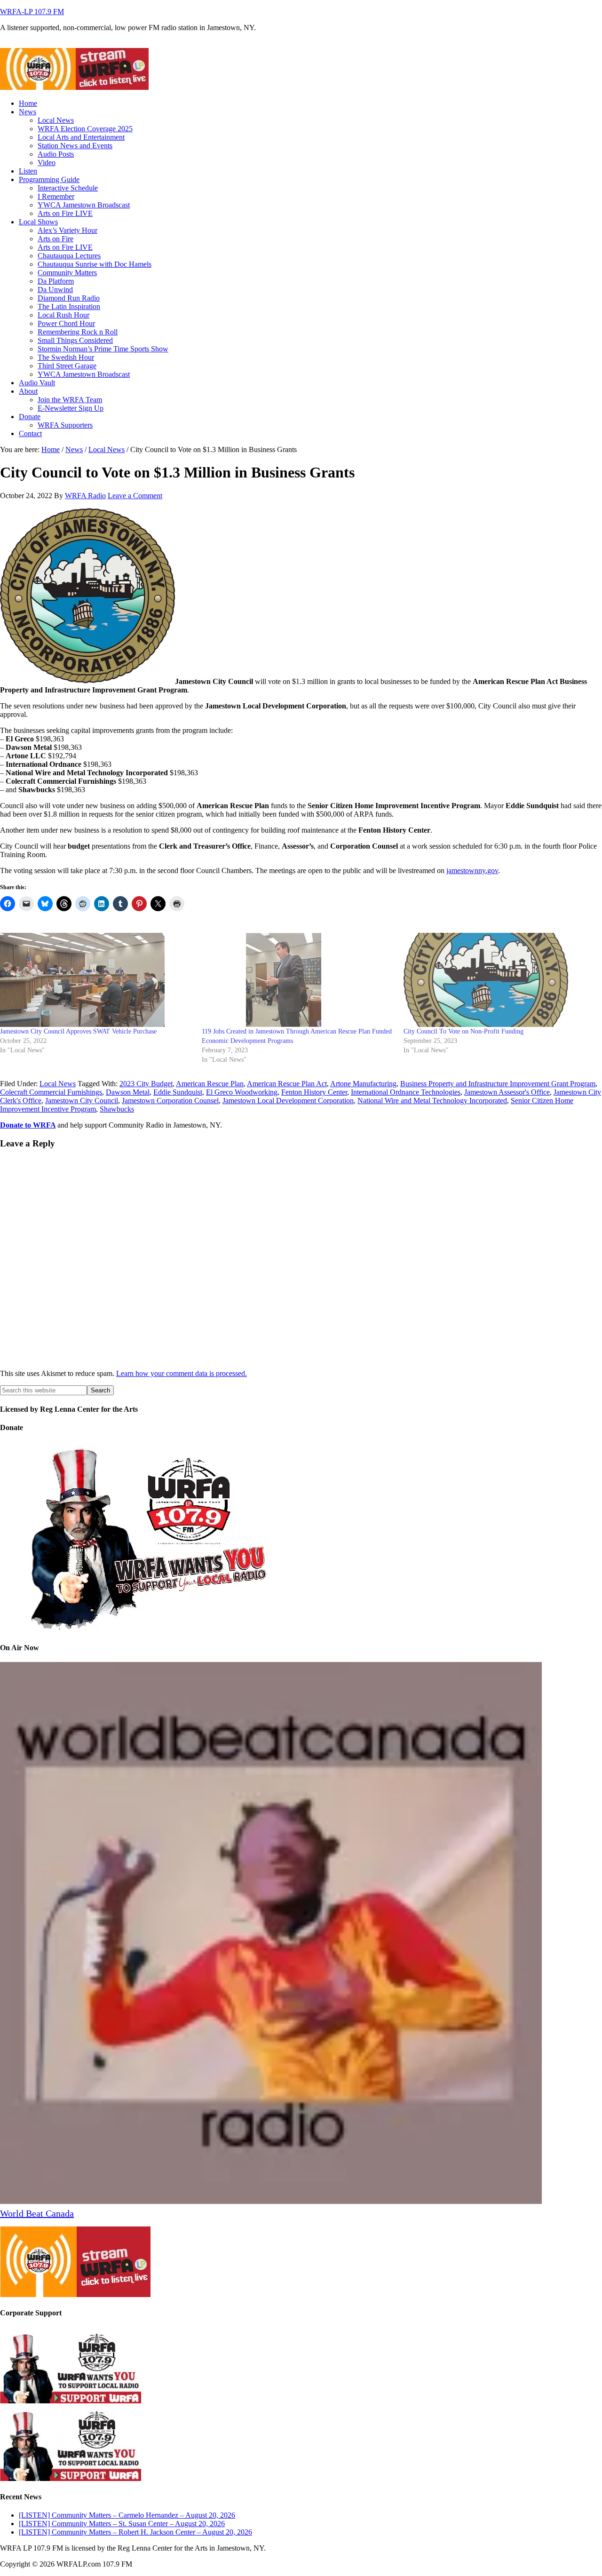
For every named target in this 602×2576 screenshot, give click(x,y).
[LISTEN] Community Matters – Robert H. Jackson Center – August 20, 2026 (135, 2532)
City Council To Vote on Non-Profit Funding (463, 1031)
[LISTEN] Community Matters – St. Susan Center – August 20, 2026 (122, 2524)
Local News (58, 1084)
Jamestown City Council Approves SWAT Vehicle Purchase (78, 1031)
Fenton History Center (314, 1092)
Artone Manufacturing (363, 1084)
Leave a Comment (135, 496)
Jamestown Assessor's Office (507, 1092)
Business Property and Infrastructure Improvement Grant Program (498, 1084)
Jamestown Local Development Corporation (288, 1101)
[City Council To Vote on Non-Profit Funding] (500, 980)
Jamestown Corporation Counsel (170, 1101)
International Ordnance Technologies (406, 1092)
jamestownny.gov (472, 871)
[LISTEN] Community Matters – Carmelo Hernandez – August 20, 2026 (127, 2515)
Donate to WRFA (28, 1125)
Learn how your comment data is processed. (182, 1373)
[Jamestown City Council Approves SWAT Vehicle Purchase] (96, 980)
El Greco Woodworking (242, 1092)
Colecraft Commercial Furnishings (51, 1092)
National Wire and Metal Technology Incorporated (432, 1101)
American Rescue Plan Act (287, 1084)
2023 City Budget (146, 1084)
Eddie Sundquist (178, 1092)
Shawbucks (117, 1109)
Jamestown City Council (82, 1101)
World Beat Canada (37, 2213)
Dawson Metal (128, 1092)
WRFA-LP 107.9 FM (32, 12)
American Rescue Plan (210, 1084)
